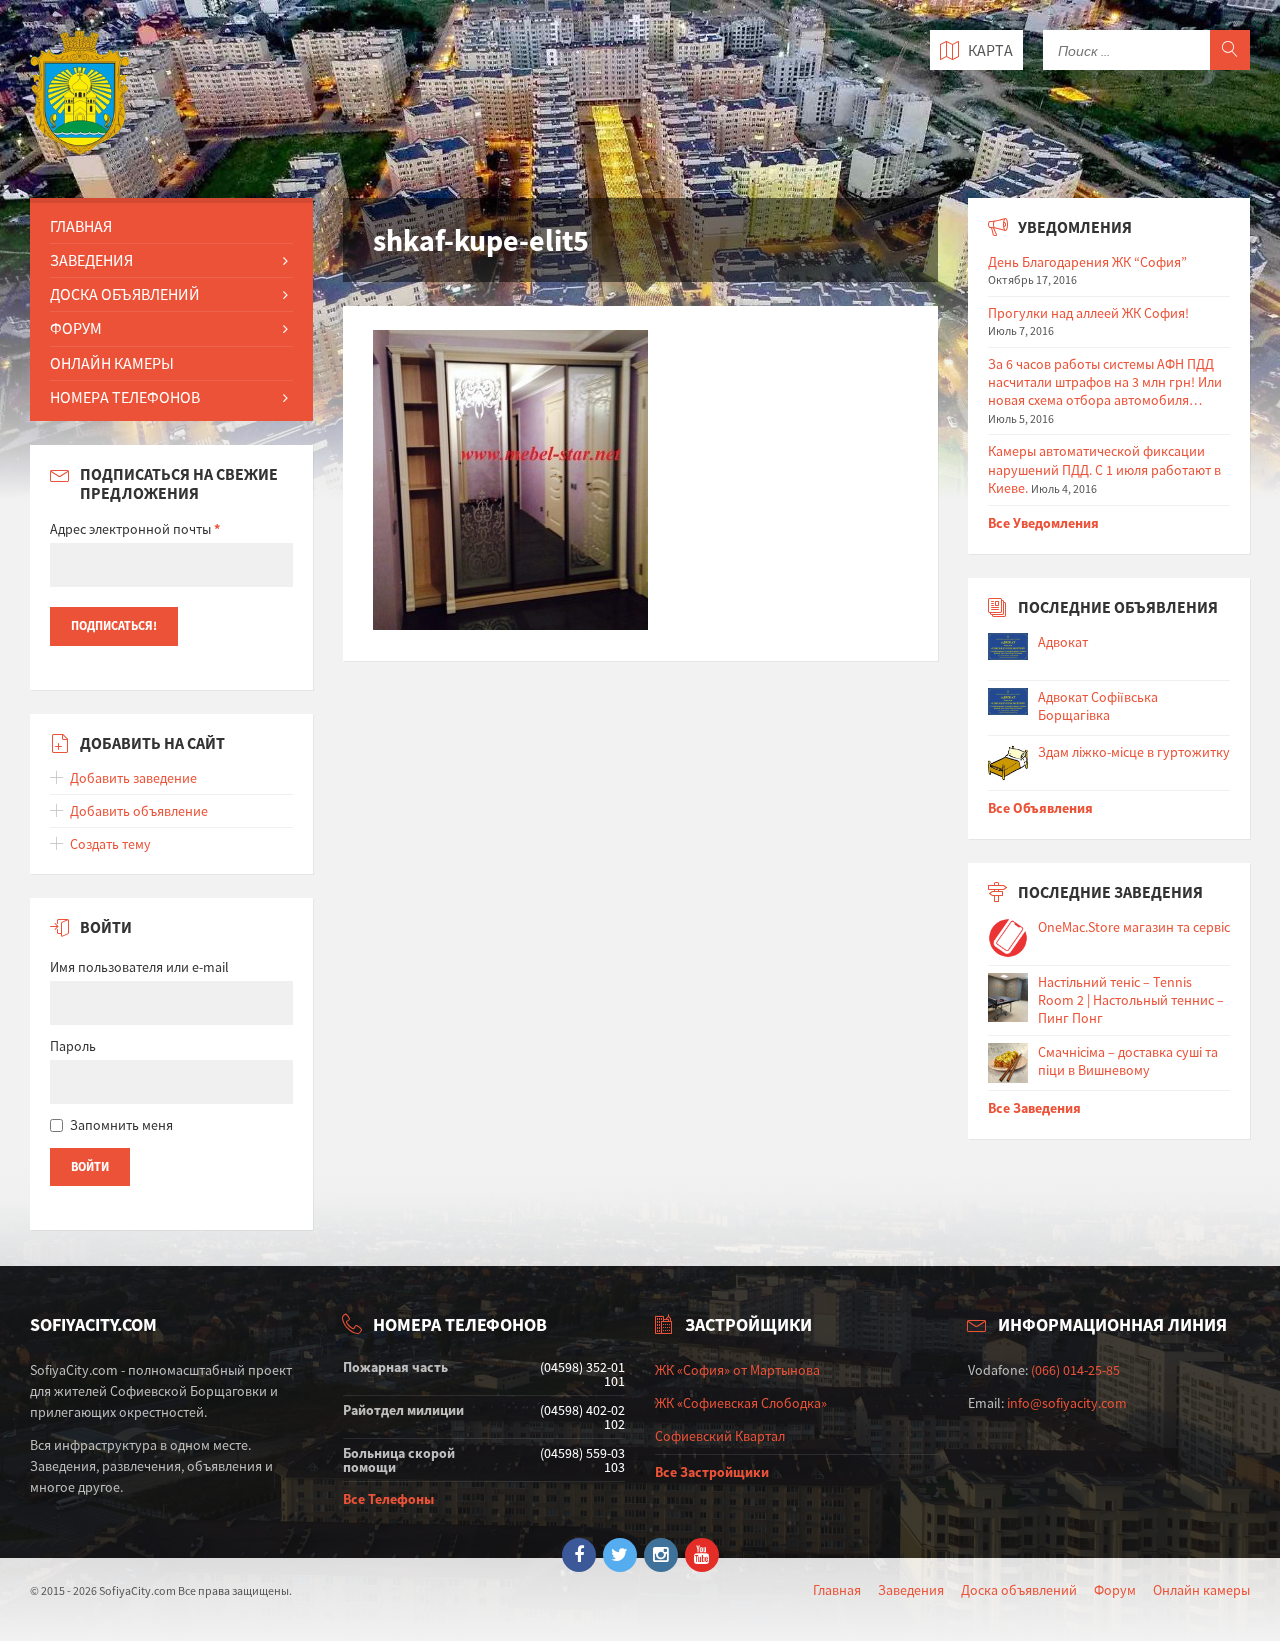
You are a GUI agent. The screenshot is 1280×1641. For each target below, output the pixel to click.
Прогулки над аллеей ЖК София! (1088, 313)
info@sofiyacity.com (1067, 1403)
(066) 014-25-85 (1075, 1370)
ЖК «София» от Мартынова (737, 1370)
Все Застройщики (712, 1472)
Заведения (91, 260)
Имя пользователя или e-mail (139, 967)
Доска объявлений (1019, 1590)
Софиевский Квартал (720, 1436)
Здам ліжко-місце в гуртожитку (1134, 752)
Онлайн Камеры (112, 363)
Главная (81, 226)
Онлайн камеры (1201, 1590)
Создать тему (110, 844)
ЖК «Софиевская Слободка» (741, 1403)
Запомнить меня (121, 1125)
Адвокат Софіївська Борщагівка (1098, 706)
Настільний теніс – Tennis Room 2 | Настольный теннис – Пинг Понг (1131, 1000)
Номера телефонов (125, 397)
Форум (76, 328)
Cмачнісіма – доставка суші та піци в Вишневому (1128, 1061)
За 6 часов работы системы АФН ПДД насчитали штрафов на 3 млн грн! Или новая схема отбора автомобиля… (1105, 382)
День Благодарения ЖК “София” (1087, 262)
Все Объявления (1040, 808)
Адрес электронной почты (135, 529)
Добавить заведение (133, 778)
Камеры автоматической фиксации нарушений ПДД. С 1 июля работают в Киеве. (1104, 469)
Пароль (73, 1046)
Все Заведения (1034, 1108)
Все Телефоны (388, 1499)
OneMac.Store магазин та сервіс (1134, 927)
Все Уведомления (1043, 523)
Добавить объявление (139, 811)
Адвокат (1063, 642)
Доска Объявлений (125, 294)
